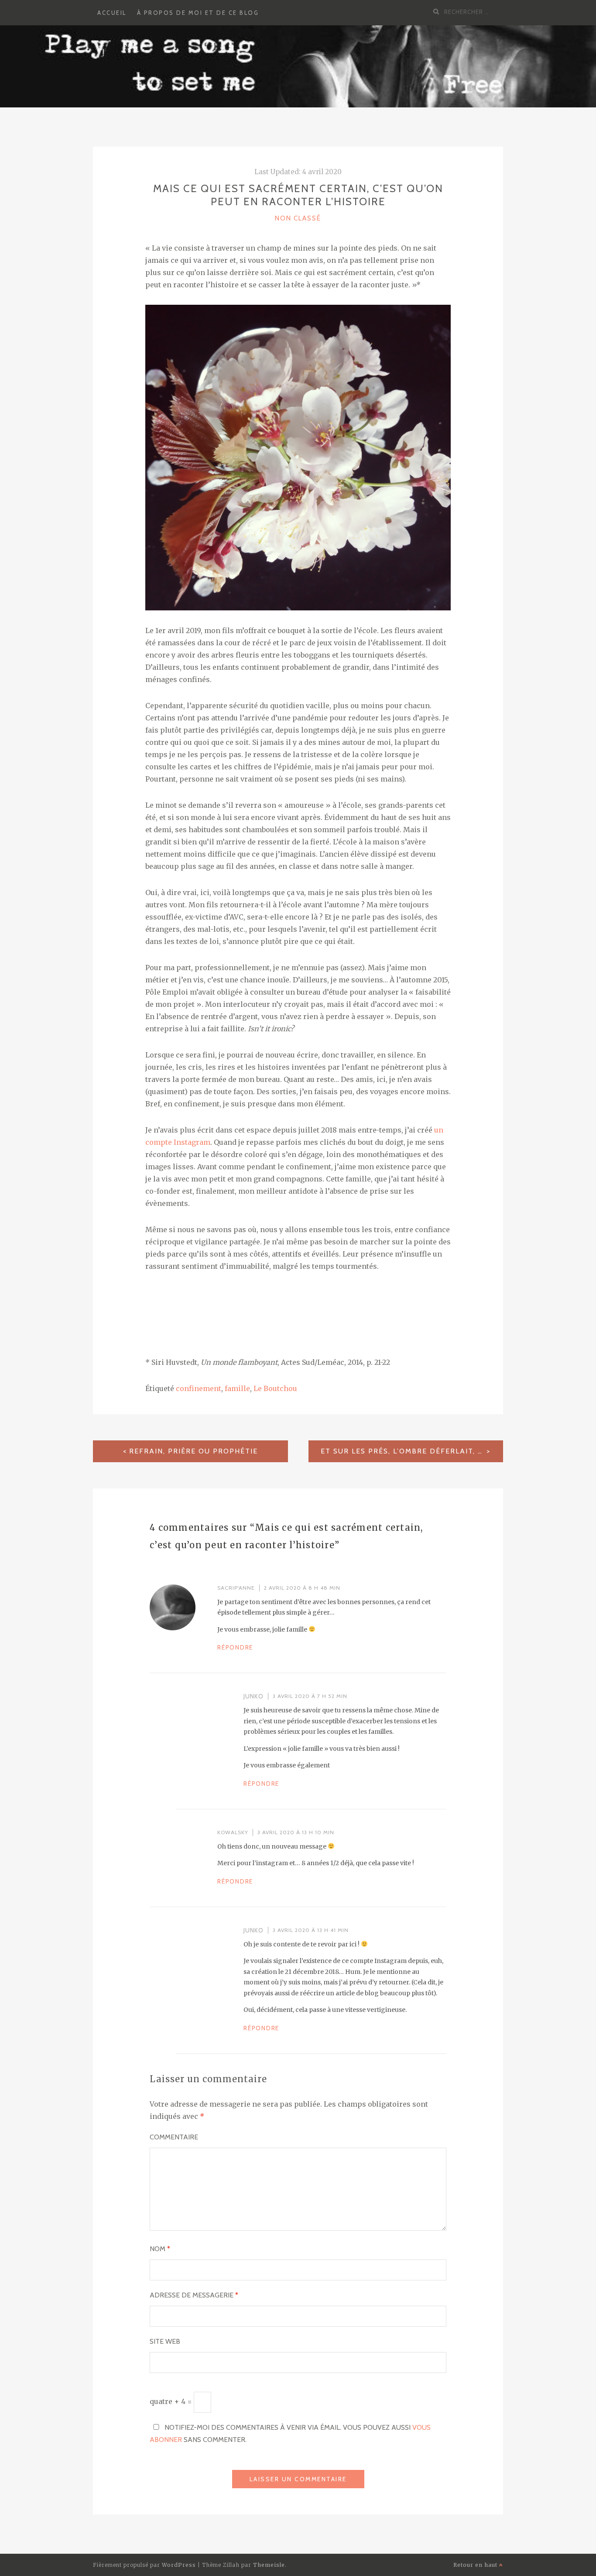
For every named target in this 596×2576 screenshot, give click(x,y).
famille (237, 1388)
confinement (199, 1388)
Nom (160, 2249)
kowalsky (233, 1832)
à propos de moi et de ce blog (198, 13)
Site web (165, 2341)
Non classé (298, 218)
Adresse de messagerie (194, 2295)
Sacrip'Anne (236, 1588)
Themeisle (269, 2565)
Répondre (235, 1647)
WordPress (179, 2565)
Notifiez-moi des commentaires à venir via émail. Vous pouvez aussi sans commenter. (290, 2433)
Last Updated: (298, 172)
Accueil (112, 13)
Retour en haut (476, 2565)
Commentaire (174, 2137)
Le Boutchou (275, 1388)
